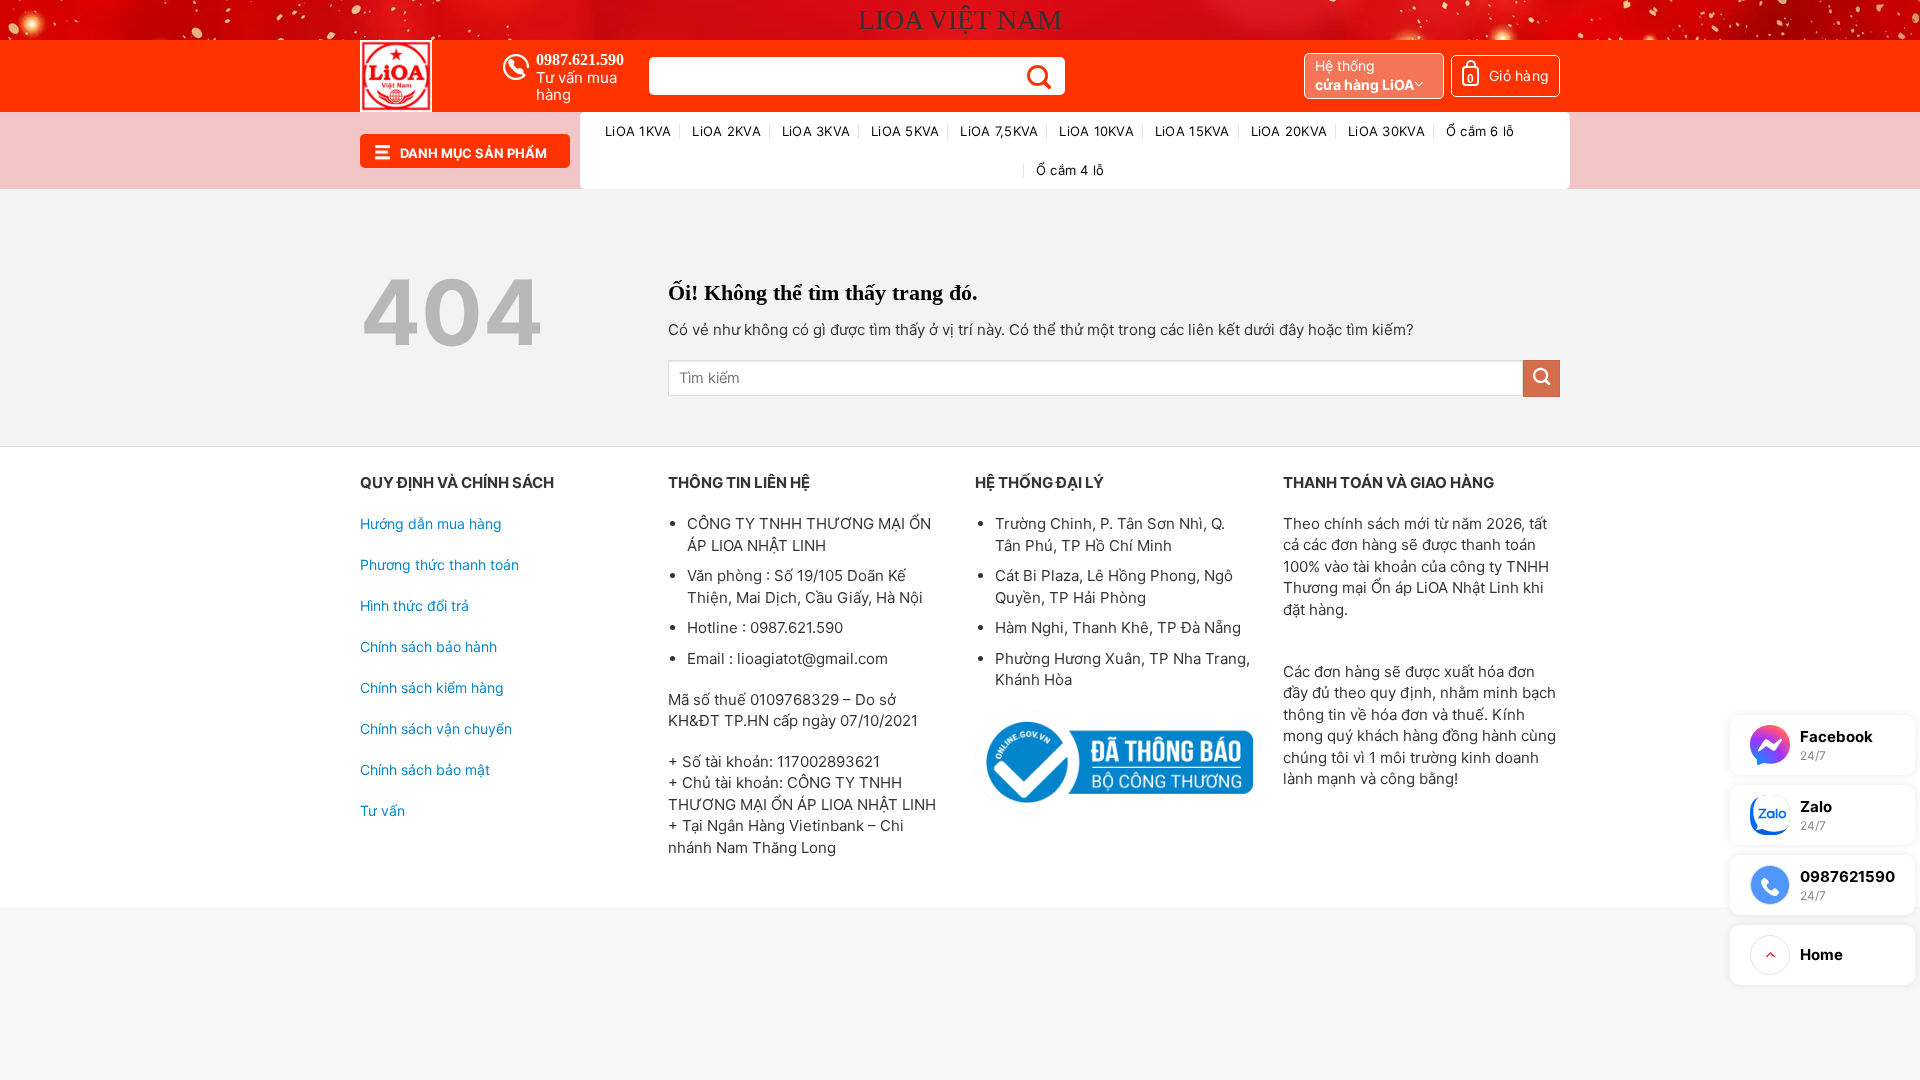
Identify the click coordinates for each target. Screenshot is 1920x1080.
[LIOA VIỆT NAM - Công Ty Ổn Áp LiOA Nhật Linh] (416, 76)
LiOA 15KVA (1192, 131)
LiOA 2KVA (726, 131)
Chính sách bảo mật (425, 769)
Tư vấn (382, 810)
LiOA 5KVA (905, 131)
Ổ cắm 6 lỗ (1480, 131)
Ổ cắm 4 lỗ (1070, 170)
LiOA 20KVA (1289, 131)
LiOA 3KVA (816, 131)
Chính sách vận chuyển (436, 728)
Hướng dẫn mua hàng (431, 523)
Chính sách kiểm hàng (432, 687)
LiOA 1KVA (638, 131)
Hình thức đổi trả (414, 605)
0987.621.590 (580, 59)
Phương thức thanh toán (439, 564)
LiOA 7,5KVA (999, 131)
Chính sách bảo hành (428, 646)
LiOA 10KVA (1096, 131)
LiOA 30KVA (1386, 131)
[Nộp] (1039, 77)
